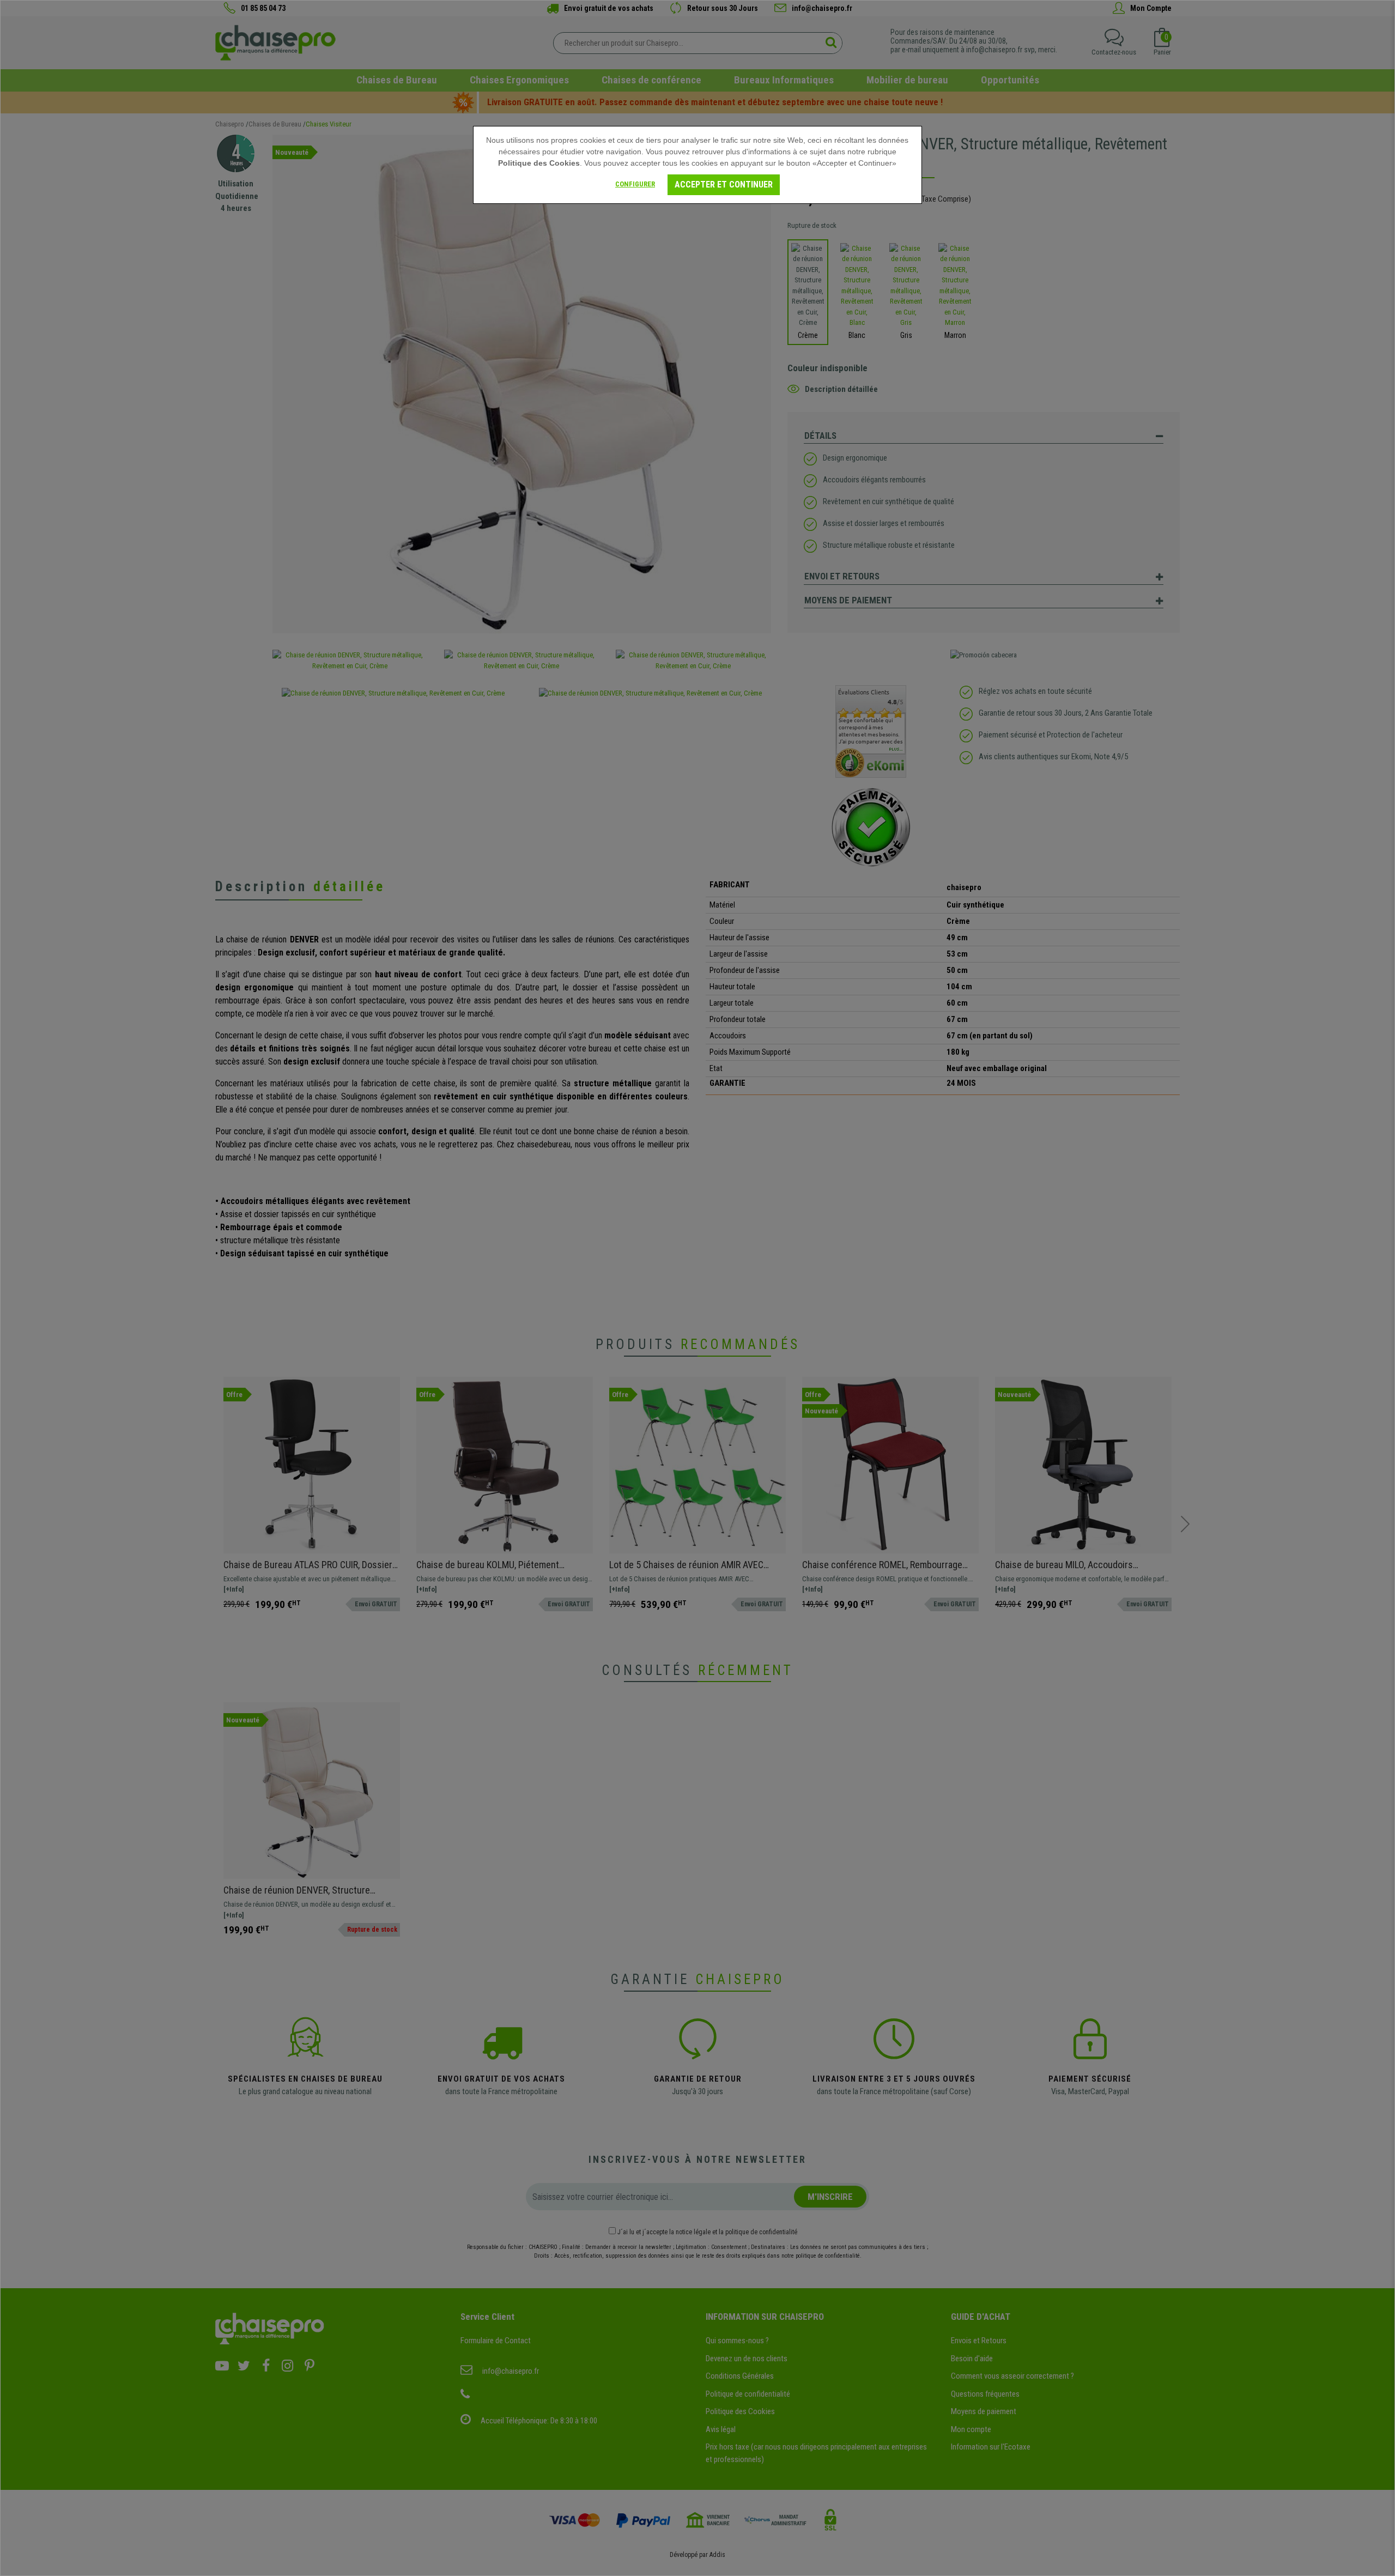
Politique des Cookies (539, 163)
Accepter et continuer (724, 185)
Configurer (635, 184)
